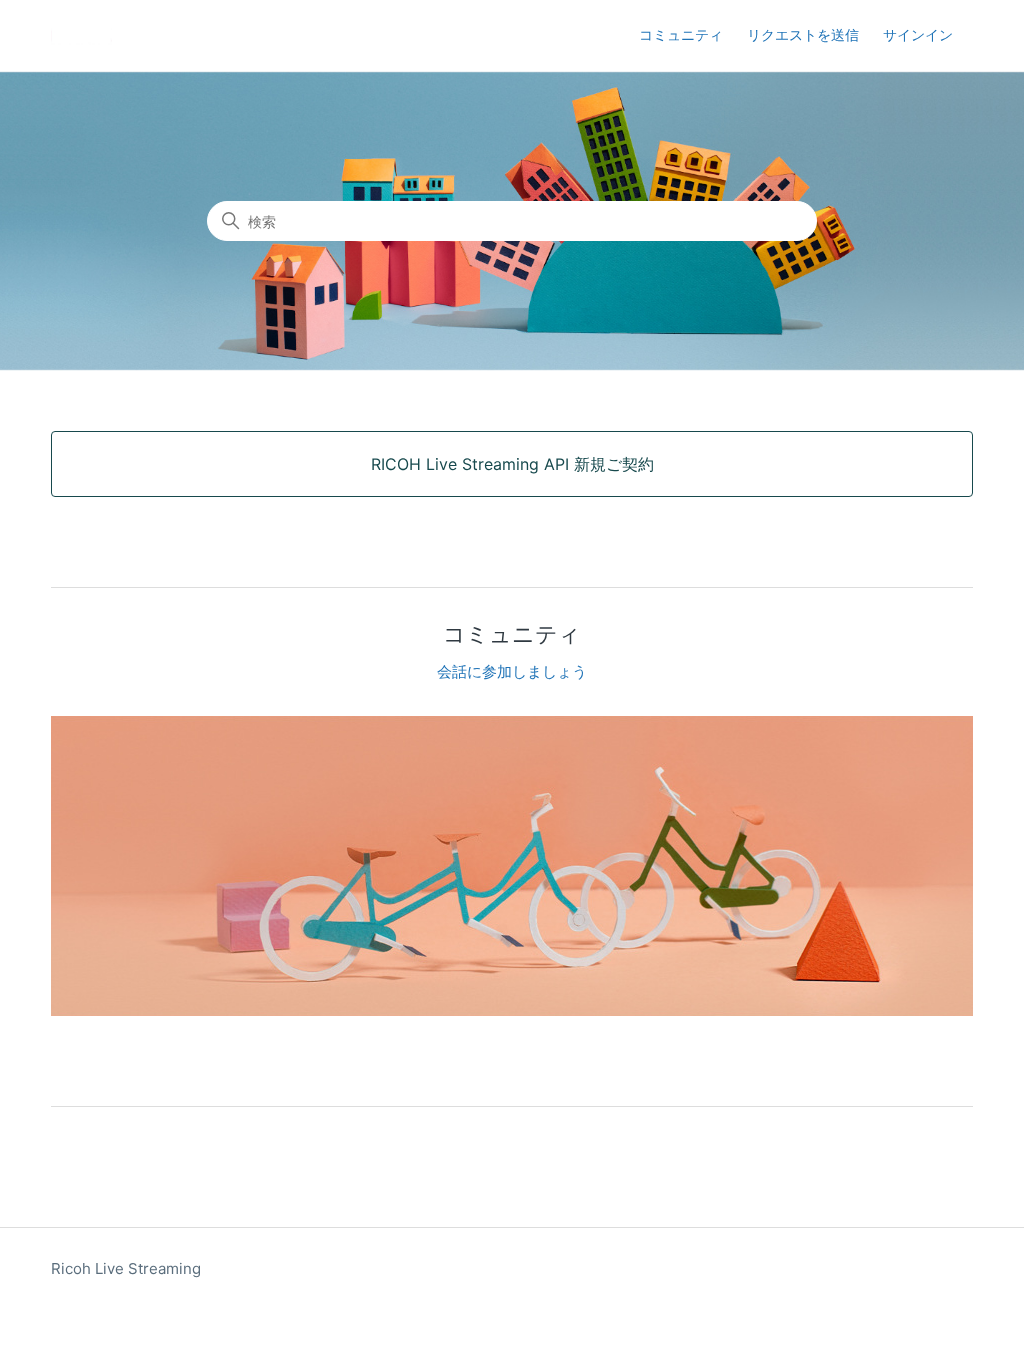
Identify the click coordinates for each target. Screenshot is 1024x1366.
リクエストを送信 (803, 34)
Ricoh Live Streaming (126, 1268)
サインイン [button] (918, 34)
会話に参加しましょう (512, 671)
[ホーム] (81, 35)
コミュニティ (681, 34)
